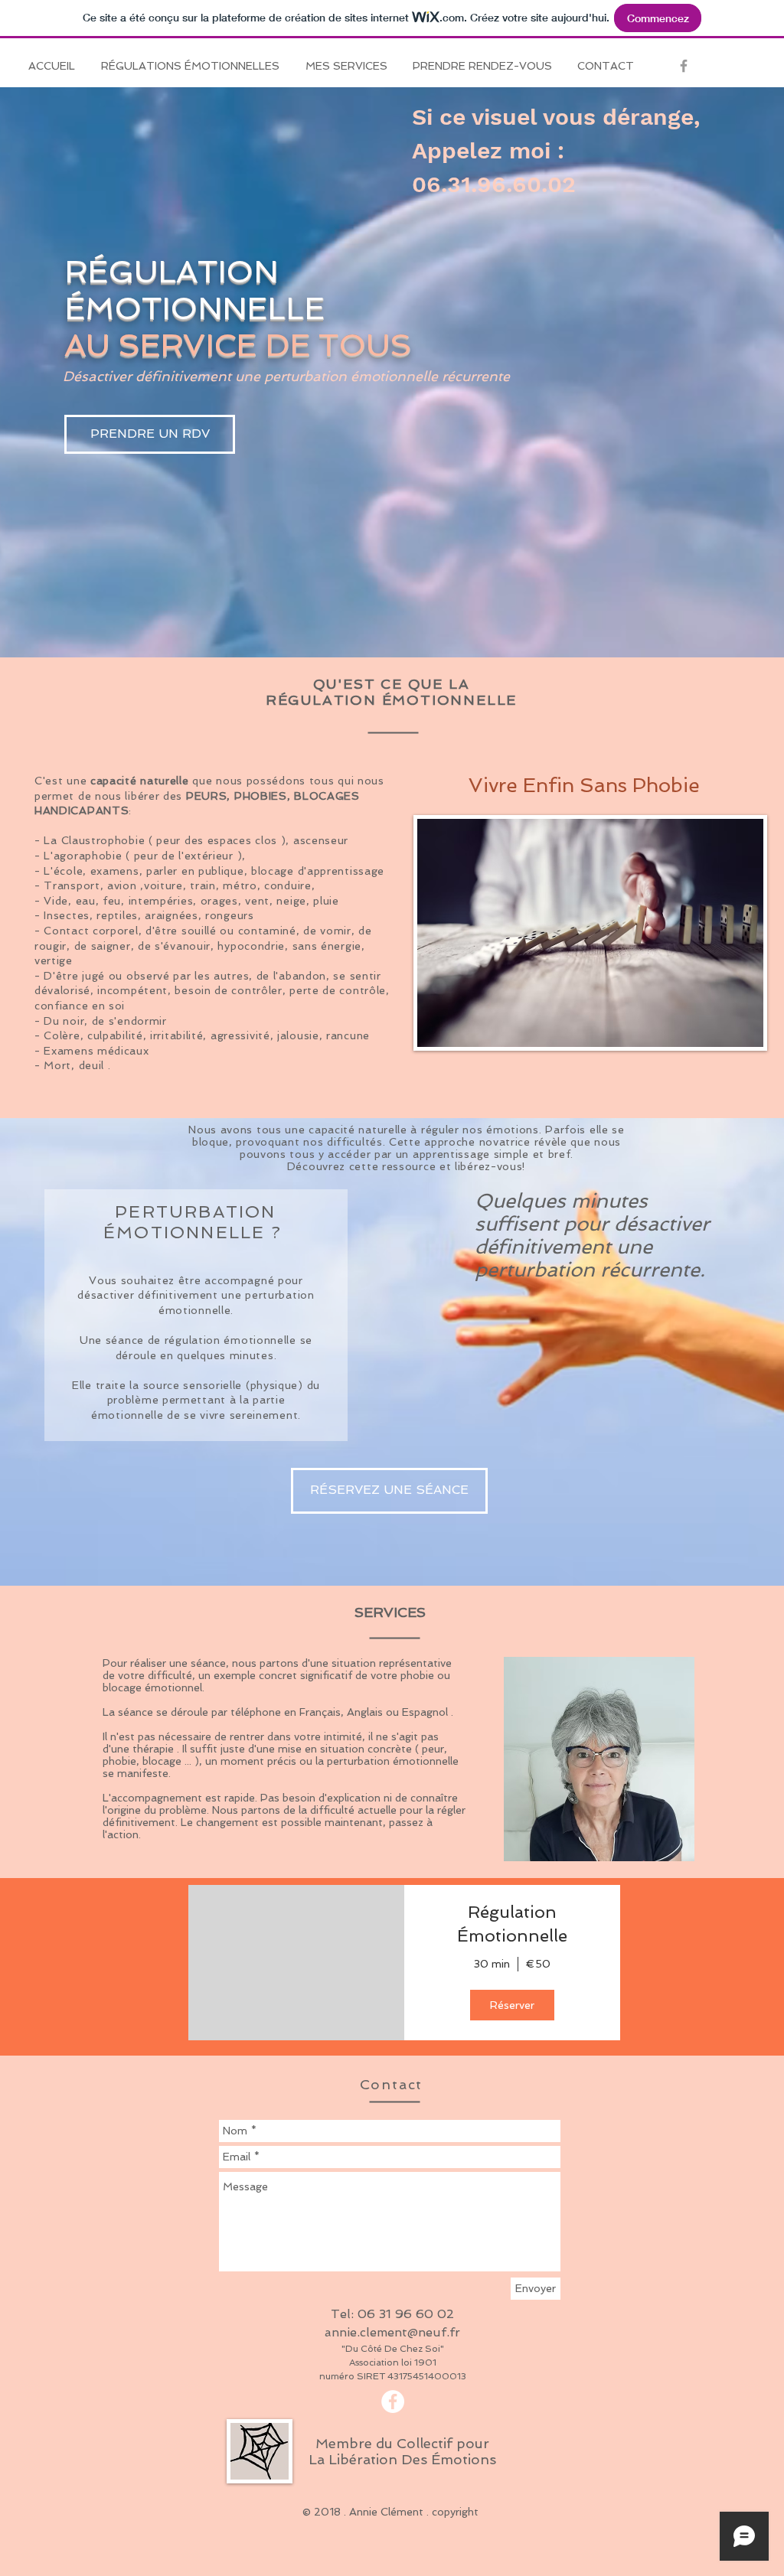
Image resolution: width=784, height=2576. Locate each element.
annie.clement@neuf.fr (392, 2332)
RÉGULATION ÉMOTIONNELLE (194, 290)
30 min (492, 1964)
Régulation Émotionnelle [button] (512, 1924)
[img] (296, 1963)
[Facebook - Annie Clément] (393, 2402)
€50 (538, 1964)
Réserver (512, 2005)
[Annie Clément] (684, 66)
